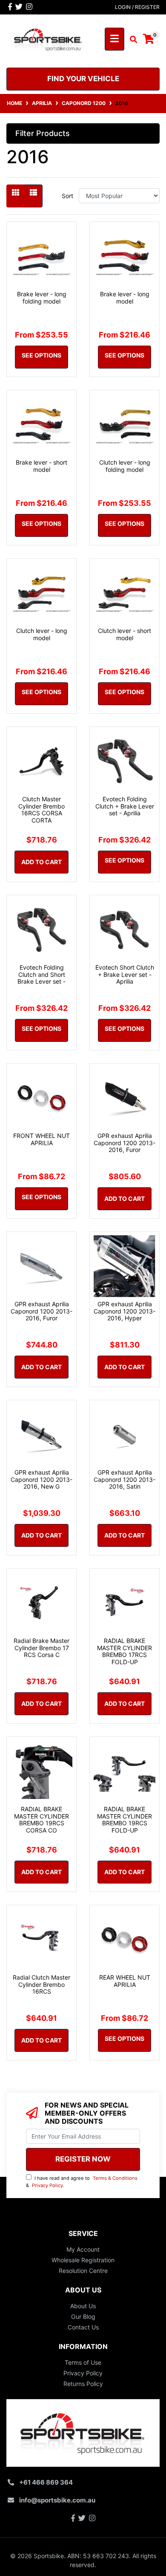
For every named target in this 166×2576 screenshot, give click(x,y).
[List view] (33, 196)
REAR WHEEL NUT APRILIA (125, 1981)
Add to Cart (41, 862)
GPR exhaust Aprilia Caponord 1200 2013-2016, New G (41, 1479)
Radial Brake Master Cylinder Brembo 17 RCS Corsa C (41, 1648)
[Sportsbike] (48, 38)
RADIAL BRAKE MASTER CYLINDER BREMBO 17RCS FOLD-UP (124, 1651)
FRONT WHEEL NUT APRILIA (41, 1139)
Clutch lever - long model (42, 634)
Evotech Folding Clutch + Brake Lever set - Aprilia (125, 806)
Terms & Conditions (115, 2178)
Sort (67, 196)
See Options (41, 355)
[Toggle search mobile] (131, 40)
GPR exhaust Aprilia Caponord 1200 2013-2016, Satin (124, 1479)
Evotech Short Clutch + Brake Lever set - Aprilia (125, 975)
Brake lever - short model (41, 466)
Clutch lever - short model (124, 634)
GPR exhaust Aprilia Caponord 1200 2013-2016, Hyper (124, 1311)
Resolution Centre (83, 2271)
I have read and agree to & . (82, 2182)
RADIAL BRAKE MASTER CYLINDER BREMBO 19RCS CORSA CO (41, 1820)
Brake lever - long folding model (42, 298)
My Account (83, 2249)
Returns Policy (83, 2384)
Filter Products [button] (43, 133)
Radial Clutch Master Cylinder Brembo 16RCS (41, 1984)
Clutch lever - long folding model (125, 466)
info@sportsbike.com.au (57, 2500)
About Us (83, 2306)
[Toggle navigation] (114, 39)
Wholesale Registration (83, 2260)
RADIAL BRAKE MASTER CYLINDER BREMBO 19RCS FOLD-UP (124, 1820)
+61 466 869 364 (46, 2482)
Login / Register (137, 7)
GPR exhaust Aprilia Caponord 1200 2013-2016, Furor (124, 1143)
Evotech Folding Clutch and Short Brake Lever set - (41, 975)
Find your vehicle (83, 79)
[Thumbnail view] (16, 196)
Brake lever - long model (125, 298)
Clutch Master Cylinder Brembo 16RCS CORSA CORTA (41, 810)
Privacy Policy (47, 2185)
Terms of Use (83, 2362)
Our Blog (83, 2316)
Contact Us (83, 2327)
